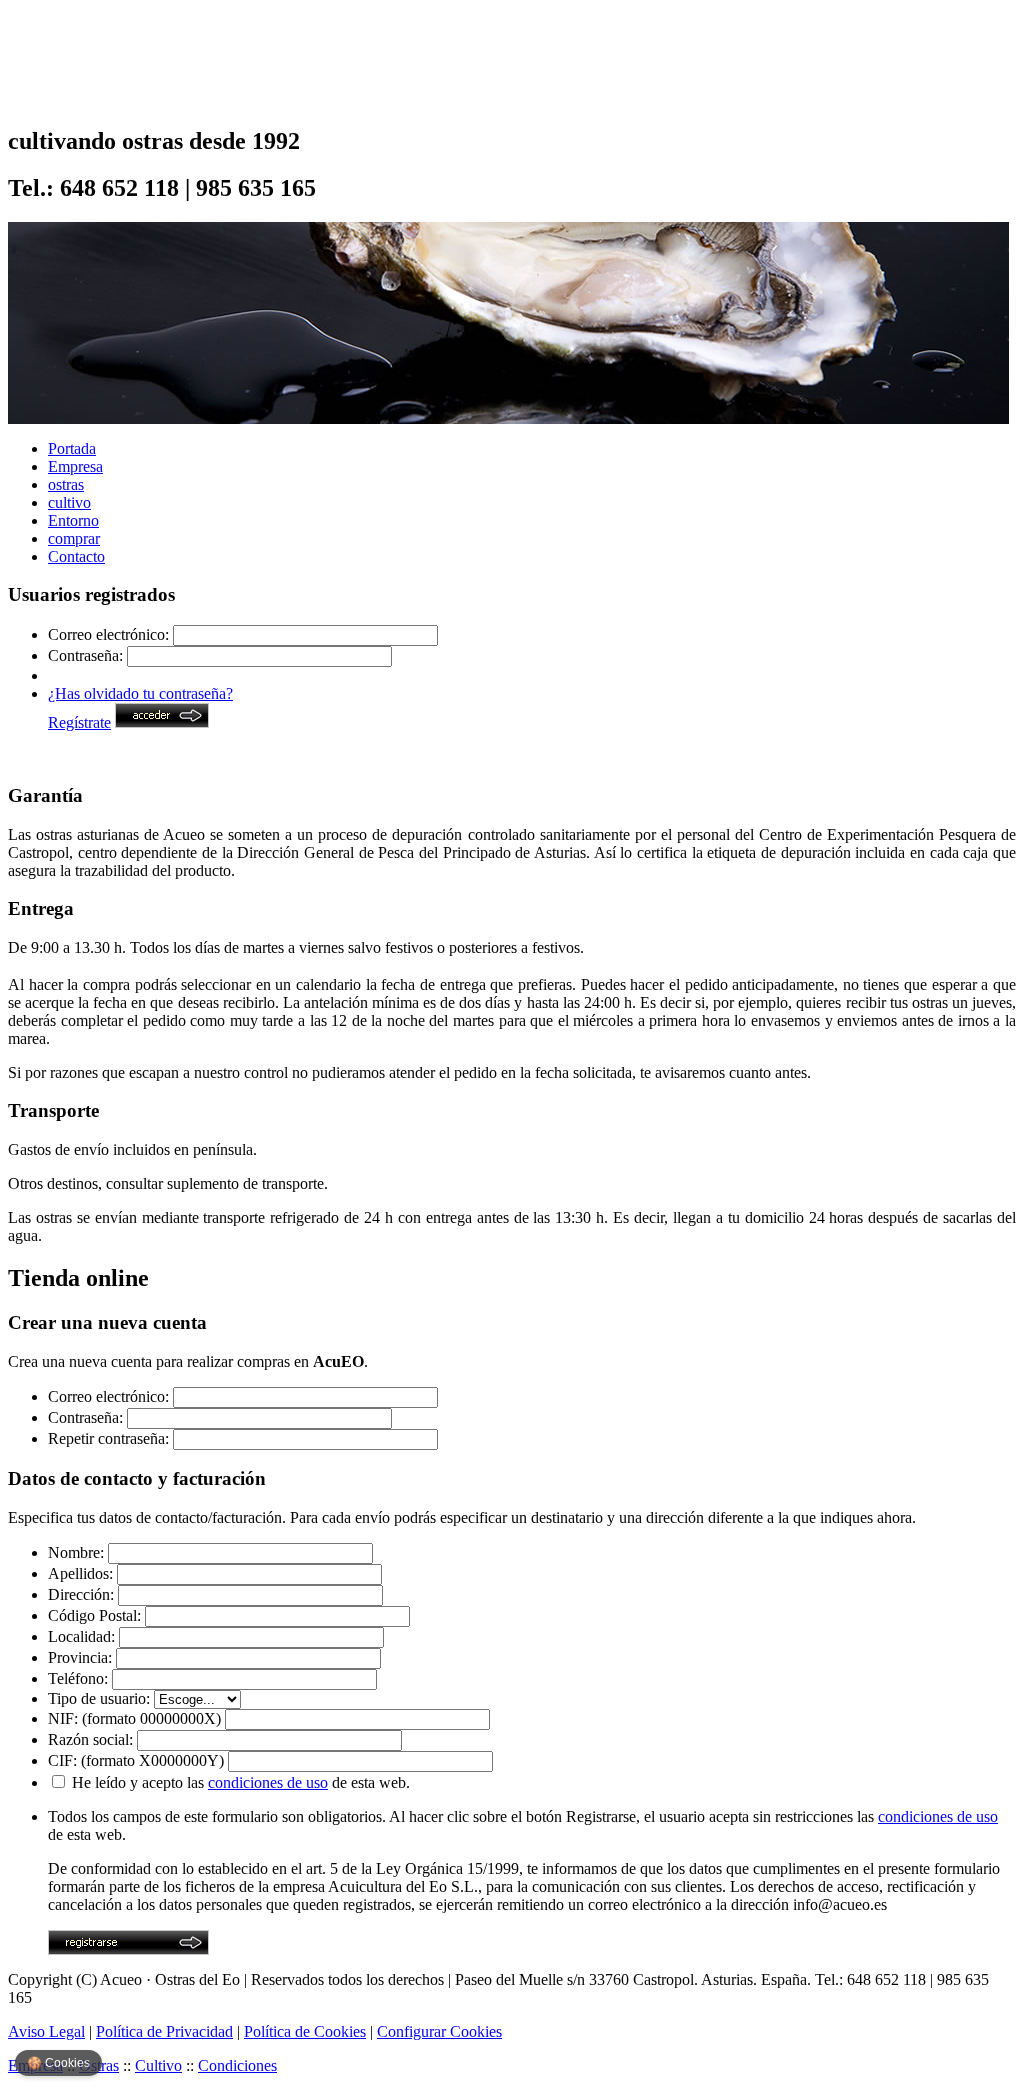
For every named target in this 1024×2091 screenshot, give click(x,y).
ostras (66, 484)
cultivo (69, 502)
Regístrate (79, 722)
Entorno (73, 520)
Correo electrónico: (108, 634)
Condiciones (237, 2065)
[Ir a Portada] (85, 95)
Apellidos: (80, 1573)
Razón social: (90, 1739)
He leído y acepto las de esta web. (241, 1782)
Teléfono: (78, 1678)
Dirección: (81, 1594)
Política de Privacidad (164, 2031)
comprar (74, 538)
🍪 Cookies (58, 2063)
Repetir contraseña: (108, 1438)
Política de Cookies (305, 2031)
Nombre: (76, 1552)
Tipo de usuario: (99, 1698)
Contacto (76, 556)
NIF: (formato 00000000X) (134, 1718)
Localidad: (81, 1636)
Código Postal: (94, 1615)
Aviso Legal (46, 2031)
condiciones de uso (268, 1782)
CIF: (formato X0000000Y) (136, 1760)
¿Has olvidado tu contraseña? (140, 693)
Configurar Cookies (439, 2031)
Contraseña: (85, 655)
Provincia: (80, 1657)
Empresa (75, 466)
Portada (72, 448)
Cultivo (158, 2065)
